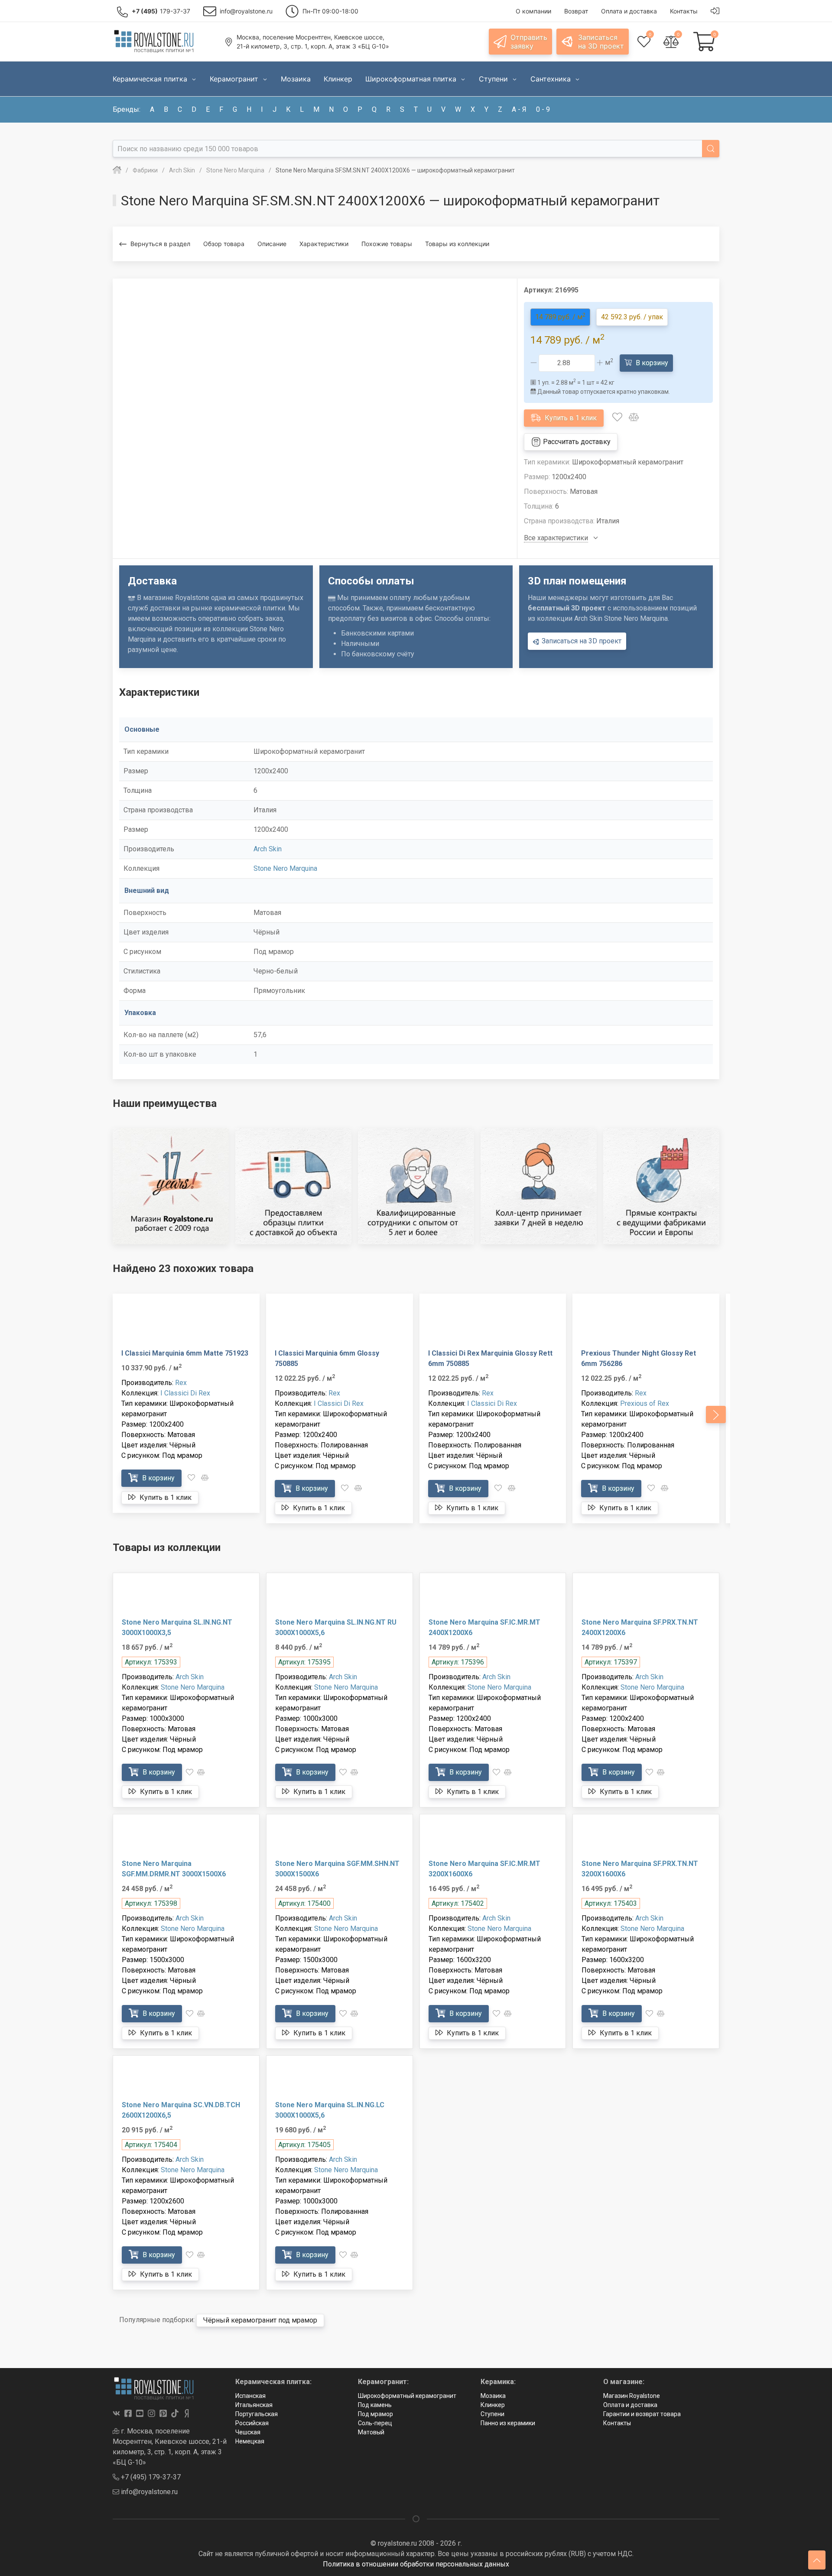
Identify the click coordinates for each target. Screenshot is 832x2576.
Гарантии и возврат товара (642, 2414)
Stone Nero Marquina (285, 868)
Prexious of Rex (645, 1403)
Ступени (492, 2414)
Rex (181, 1383)
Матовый (371, 2432)
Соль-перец (375, 2423)
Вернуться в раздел (160, 244)
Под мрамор (375, 2414)
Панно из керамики (508, 2423)
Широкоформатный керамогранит (407, 2396)
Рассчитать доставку (576, 442)
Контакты (617, 2423)
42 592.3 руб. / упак (632, 317)
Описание (272, 244)
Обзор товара (224, 244)
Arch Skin (268, 849)
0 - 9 (543, 109)
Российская (252, 2423)
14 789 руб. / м (560, 316)
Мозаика (493, 2396)
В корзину (651, 363)
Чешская (248, 2432)
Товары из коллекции (457, 244)
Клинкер (493, 2405)
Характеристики (324, 244)
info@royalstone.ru (148, 2492)
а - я (519, 109)
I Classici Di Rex (185, 1393)
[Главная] (117, 170)
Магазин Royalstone (632, 2396)
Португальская (257, 2414)
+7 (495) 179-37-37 (150, 2477)
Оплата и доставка (630, 2405)
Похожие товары (387, 244)
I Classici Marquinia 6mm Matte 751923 (185, 1353)
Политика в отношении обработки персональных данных (416, 2564)
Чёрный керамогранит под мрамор (260, 2320)
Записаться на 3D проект (581, 641)
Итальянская (254, 2405)
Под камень (375, 2405)
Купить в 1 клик (570, 418)
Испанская (250, 2396)
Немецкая (250, 2441)
